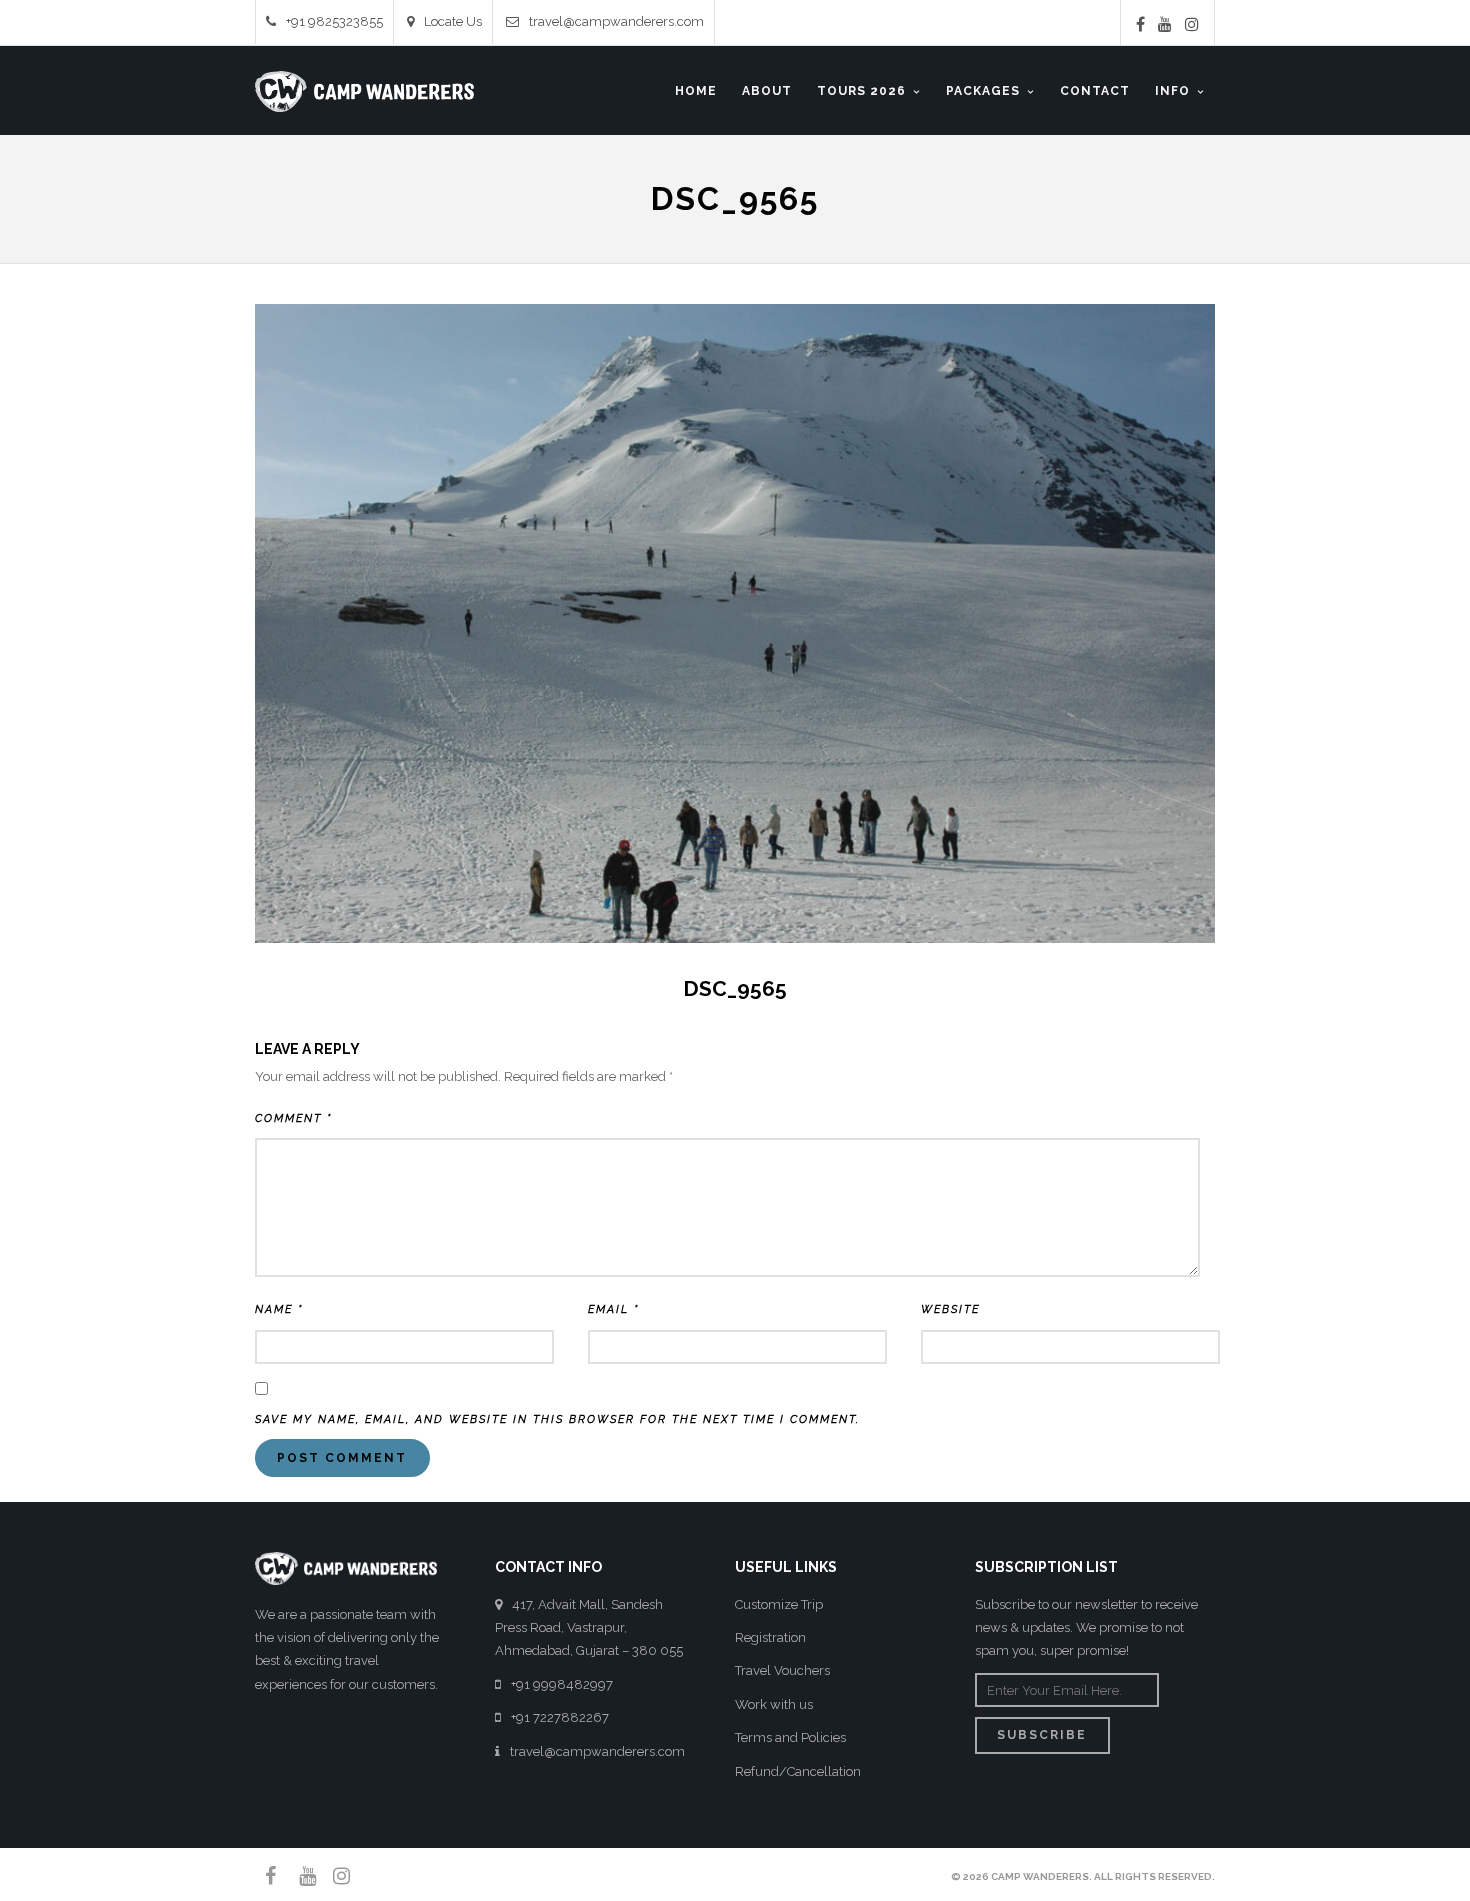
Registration (770, 1637)
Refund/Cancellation (798, 1771)
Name (279, 1309)
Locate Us (453, 21)
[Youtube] (1165, 24)
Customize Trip (779, 1604)
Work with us (774, 1704)
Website (950, 1309)
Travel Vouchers (782, 1670)
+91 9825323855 (334, 21)
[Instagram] (1192, 24)
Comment (293, 1118)
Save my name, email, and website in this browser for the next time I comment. (557, 1419)
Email (613, 1309)
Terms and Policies (790, 1737)
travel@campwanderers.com (616, 21)
